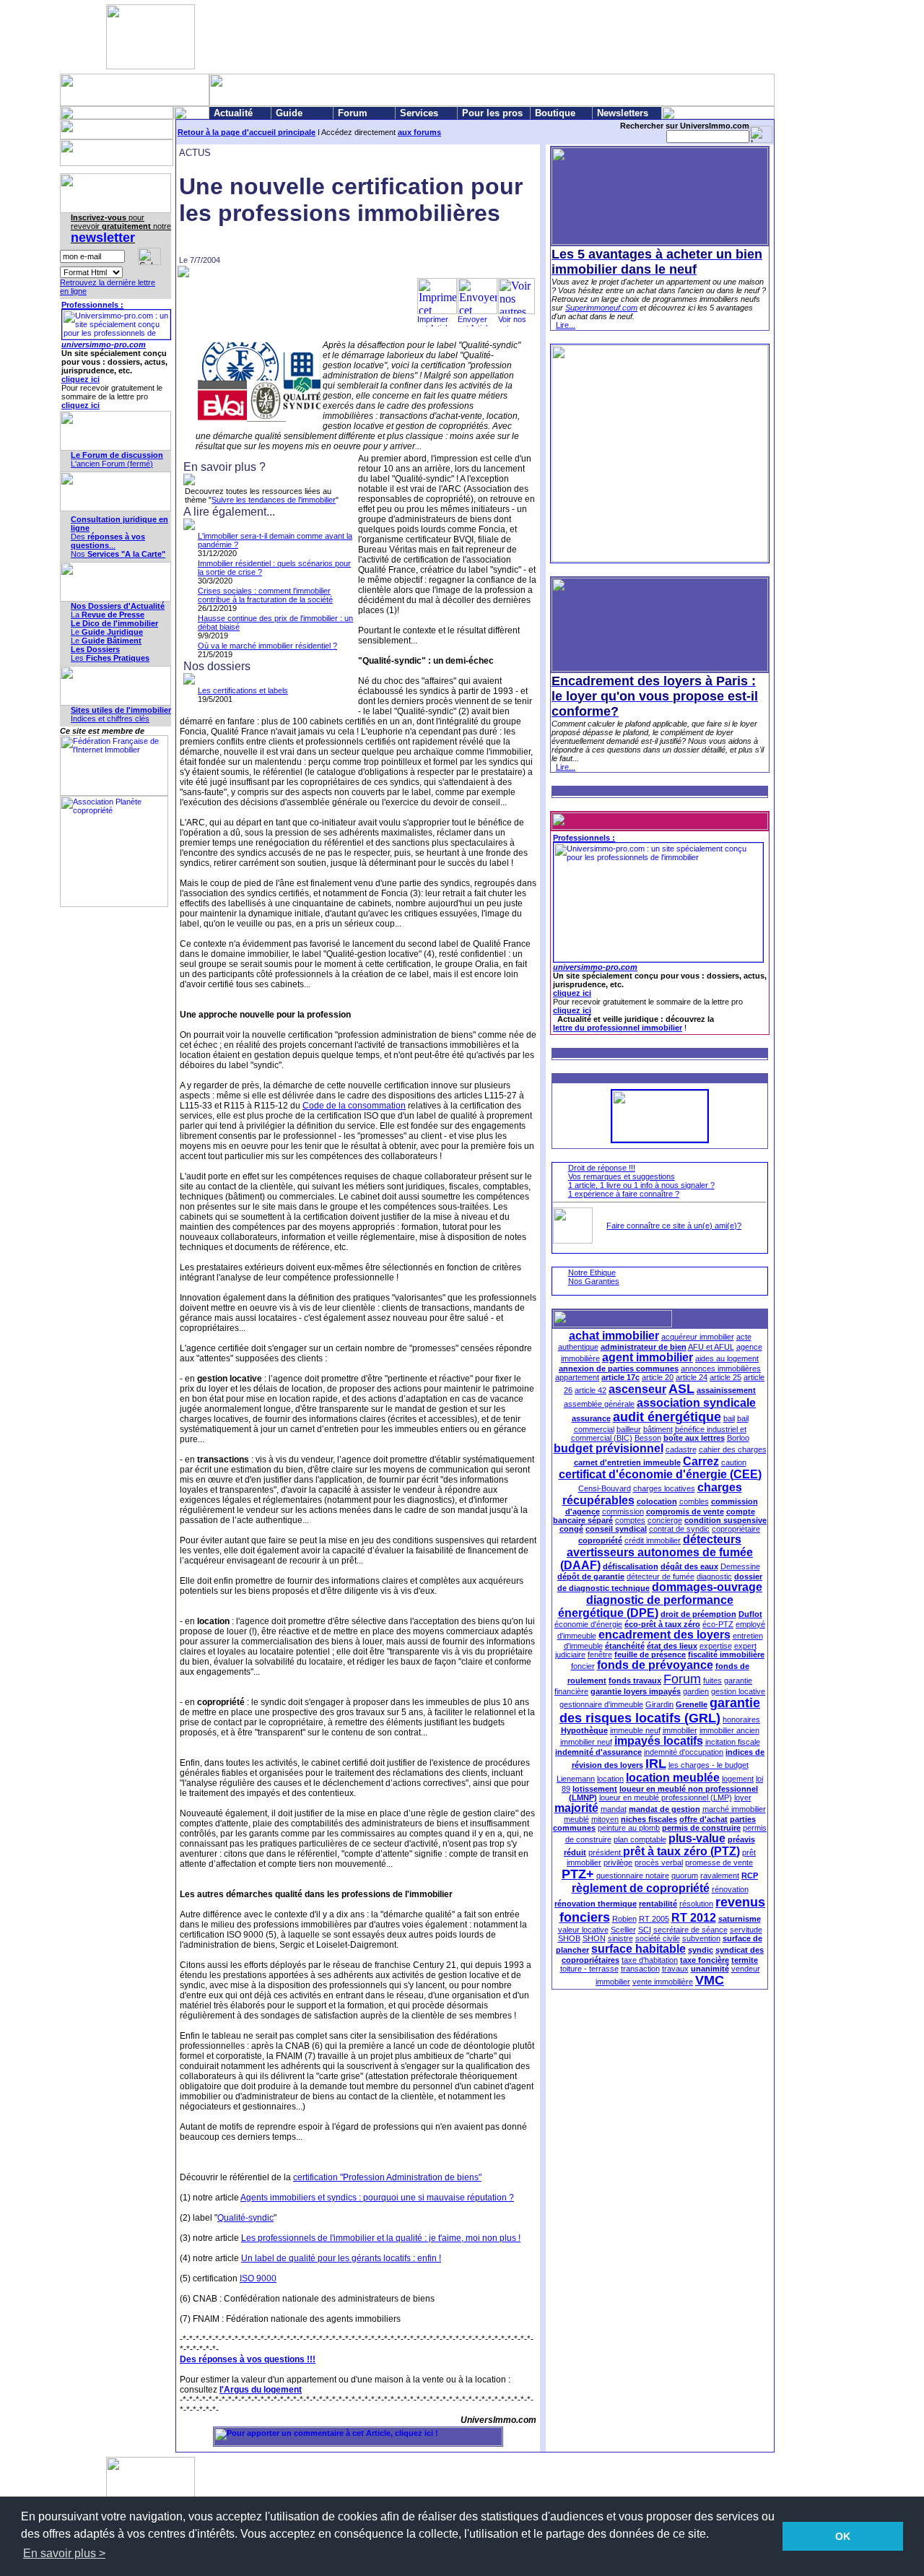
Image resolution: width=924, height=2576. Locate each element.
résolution (696, 1904)
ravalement (720, 1875)
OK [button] (843, 2536)
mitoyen (605, 1819)
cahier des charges (733, 1449)
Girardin (659, 1704)
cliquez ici (80, 379)
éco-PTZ (718, 1624)
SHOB (569, 1938)
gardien (696, 1691)
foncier (583, 1666)
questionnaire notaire (633, 1875)
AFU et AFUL (711, 1347)
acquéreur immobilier (698, 1337)
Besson (648, 1438)
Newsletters (623, 113)
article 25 (725, 1377)
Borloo (738, 1438)
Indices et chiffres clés (110, 719)
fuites (712, 1681)
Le (107, 632)
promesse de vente (719, 1862)
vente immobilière (663, 1982)
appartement (577, 1377)
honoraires (741, 1719)
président (606, 1852)
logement (738, 1779)
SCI (645, 1930)
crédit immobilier (653, 1540)
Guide (289, 113)
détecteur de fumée (661, 1577)
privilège (618, 1862)
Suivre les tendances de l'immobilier (274, 500)
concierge (665, 1520)
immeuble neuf (635, 1730)
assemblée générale (599, 1404)
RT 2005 (654, 1919)
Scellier (623, 1930)
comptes (630, 1520)
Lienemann (576, 1779)
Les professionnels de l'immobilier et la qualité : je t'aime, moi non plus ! (381, 2238)
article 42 (590, 1390)
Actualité (233, 113)
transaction (640, 1969)
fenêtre (600, 1655)
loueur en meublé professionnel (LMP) (666, 1797)
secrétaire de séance (690, 1930)
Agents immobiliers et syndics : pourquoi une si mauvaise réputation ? (377, 2198)
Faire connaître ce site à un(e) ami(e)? (674, 1226)
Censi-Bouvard (605, 1488)
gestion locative (738, 1691)
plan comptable (640, 1839)
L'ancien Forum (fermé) (112, 464)
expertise (716, 1646)
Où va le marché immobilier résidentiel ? (267, 646)
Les (110, 658)
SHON (594, 1938)
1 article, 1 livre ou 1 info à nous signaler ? (641, 1185)
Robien (624, 1919)
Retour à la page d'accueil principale (247, 132)
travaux (675, 1969)
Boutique (555, 113)
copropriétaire (736, 1529)
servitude (746, 1930)
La (108, 615)
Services (419, 113)
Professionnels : (92, 305)
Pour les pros (492, 113)
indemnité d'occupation (684, 1752)
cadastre (681, 1449)
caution (734, 1462)
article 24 (692, 1377)
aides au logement (727, 1358)
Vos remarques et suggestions (622, 1176)
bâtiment (658, 1429)
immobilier (680, 1730)
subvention (701, 1938)
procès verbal (659, 1862)
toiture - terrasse (589, 1969)
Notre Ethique (592, 1272)
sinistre (620, 1938)
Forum (353, 113)
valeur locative (583, 1930)
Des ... (108, 541)
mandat (614, 1809)
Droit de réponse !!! (602, 1168)
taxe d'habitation (650, 1960)
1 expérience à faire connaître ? (624, 1194)
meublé (576, 1819)
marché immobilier (734, 1809)
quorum (685, 1875)
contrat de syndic (679, 1529)
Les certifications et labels (243, 690)
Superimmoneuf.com (601, 308)
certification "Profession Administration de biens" (387, 2177)
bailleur (629, 1429)
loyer (743, 1797)
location (610, 1779)
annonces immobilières (721, 1369)
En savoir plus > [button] (64, 2553)
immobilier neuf (586, 1742)
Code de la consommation (354, 1106)
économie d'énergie (588, 1624)
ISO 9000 (258, 2278)
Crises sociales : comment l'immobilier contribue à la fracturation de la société (265, 595)
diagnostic (714, 1577)
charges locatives (664, 1488)
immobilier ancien (729, 1730)
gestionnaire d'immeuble (601, 1704)
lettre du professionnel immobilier (618, 1028)
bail (729, 1418)
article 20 (658, 1377)
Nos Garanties (594, 1281)
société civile (658, 1938)
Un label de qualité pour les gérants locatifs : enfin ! (341, 2258)
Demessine (740, 1566)
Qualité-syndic (245, 2218)
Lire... (566, 325)
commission (623, 1512)
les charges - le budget (709, 1765)
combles (694, 1501)
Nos (118, 554)
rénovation (730, 1889)
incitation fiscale (733, 1742)
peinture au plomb (629, 1828)
